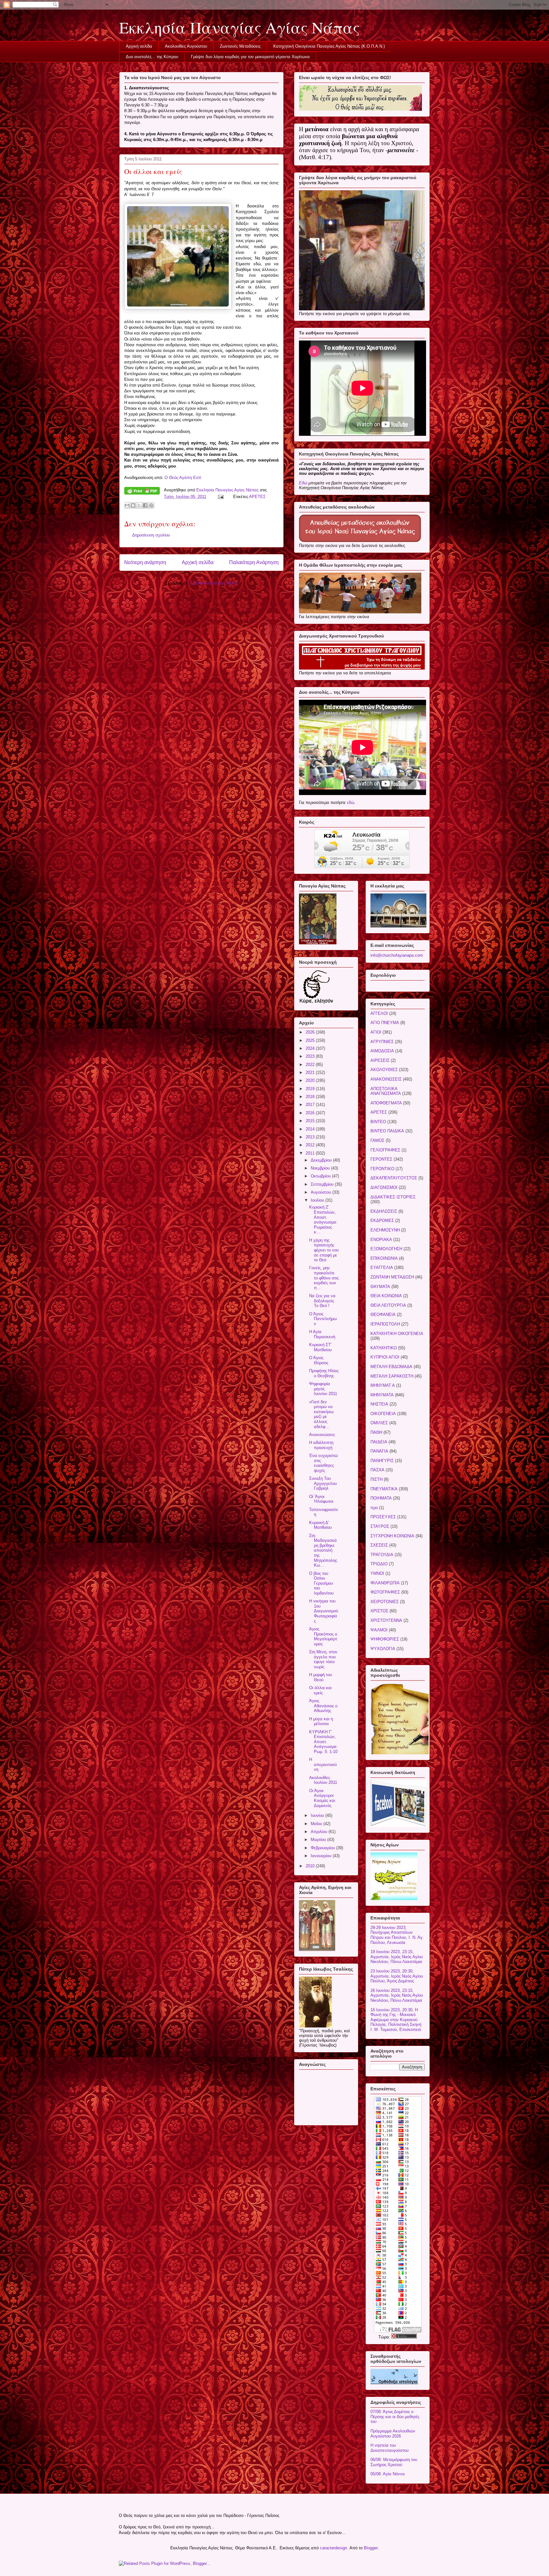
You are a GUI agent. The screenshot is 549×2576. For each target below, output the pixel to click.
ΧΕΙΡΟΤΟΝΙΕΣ (385, 1602)
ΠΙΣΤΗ (376, 1479)
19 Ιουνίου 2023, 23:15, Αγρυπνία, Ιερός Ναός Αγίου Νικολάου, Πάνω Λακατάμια (397, 1957)
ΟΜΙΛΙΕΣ (379, 1423)
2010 (311, 1866)
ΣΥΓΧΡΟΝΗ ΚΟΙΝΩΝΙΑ (392, 1536)
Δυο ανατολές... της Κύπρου (152, 57)
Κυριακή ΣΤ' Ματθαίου (320, 1347)
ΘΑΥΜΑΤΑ (380, 1287)
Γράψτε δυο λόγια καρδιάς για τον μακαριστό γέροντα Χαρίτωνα (250, 57)
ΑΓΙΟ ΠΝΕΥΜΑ (385, 1023)
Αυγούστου (322, 1192)
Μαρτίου (319, 1840)
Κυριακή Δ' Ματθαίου (320, 1525)
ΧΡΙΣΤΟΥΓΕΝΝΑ (386, 1620)
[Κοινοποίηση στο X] (139, 505)
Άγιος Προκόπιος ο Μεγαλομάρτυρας (323, 1636)
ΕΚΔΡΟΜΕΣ (382, 1221)
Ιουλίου (318, 1200)
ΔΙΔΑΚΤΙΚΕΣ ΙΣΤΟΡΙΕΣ (393, 1197)
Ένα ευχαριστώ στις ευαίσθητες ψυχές (323, 1463)
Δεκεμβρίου (322, 1160)
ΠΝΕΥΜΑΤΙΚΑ (384, 1489)
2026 (311, 1032)
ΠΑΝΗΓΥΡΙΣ (382, 1461)
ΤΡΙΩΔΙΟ (379, 1564)
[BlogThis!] (133, 505)
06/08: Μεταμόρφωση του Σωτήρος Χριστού (394, 2462)
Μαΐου (317, 1824)
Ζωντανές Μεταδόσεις (240, 46)
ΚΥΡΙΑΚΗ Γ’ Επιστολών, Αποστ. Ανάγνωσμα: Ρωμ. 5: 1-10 (323, 1742)
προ (374, 1508)
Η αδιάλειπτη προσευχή (321, 1445)
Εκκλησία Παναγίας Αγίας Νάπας (239, 27)
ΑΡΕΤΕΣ (257, 497)
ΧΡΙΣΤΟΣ (379, 1611)
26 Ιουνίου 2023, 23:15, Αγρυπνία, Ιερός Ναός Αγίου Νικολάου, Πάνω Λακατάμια (397, 1995)
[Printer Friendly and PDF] (142, 492)
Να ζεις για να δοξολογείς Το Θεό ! (322, 1301)
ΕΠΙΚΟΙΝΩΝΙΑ (384, 1258)
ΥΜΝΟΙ (377, 1573)
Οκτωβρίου (321, 1176)
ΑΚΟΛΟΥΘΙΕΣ (384, 1070)
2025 (311, 1040)
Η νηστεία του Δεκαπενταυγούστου (390, 2448)
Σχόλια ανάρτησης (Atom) (214, 583)
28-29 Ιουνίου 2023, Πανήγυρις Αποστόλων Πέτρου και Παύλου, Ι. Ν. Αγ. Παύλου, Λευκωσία (397, 1935)
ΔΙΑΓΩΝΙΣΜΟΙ (384, 1187)
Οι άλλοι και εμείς (320, 1690)
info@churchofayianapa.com (397, 955)
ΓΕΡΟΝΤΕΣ (381, 1159)
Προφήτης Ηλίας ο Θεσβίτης (324, 1373)
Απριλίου (320, 1832)
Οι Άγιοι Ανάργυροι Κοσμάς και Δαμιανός (322, 1798)
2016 (311, 1113)
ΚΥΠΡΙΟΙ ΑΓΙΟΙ (385, 1357)
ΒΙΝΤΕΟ (378, 1122)
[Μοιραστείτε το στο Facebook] (145, 505)
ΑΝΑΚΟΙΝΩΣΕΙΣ (386, 1079)
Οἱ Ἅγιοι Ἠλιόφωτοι (321, 1499)
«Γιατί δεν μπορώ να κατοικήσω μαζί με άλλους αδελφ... (321, 1414)
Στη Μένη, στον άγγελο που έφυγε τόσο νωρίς (323, 1659)
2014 (311, 1129)
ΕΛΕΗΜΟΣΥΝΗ (385, 1230)
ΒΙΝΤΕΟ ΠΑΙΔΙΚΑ (387, 1131)
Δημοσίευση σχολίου (151, 535)
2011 (311, 1153)
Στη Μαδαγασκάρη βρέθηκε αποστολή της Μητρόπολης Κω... (323, 1551)
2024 (311, 1048)
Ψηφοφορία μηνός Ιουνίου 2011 (323, 1389)
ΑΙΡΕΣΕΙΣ (380, 1060)
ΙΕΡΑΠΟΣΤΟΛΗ (385, 1324)
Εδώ (303, 483)
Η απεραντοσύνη (323, 1764)
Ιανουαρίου (322, 1856)
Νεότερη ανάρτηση (145, 562)
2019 (311, 1089)
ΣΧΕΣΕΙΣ (379, 1545)
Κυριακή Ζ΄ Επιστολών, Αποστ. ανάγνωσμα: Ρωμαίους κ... (323, 1220)
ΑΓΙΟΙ (376, 1032)
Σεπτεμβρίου (323, 1184)
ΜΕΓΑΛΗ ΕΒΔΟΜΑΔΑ (391, 1367)
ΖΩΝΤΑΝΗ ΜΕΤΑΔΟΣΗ (392, 1277)
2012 (311, 1145)
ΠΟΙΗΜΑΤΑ (381, 1498)
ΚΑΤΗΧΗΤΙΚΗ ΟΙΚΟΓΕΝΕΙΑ (397, 1334)
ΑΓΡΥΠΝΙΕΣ (382, 1042)
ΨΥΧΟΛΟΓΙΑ (383, 1649)
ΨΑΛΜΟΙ (379, 1630)
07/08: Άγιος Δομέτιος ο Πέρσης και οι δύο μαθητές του (395, 2417)
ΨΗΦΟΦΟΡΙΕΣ (385, 1639)
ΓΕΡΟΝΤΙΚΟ (382, 1169)
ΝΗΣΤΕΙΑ (379, 1404)
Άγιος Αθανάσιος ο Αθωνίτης (323, 1706)
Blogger (371, 2548)
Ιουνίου (318, 1815)
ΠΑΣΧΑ (377, 1470)
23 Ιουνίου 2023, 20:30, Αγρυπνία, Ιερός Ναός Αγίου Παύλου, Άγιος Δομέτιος (397, 1976)
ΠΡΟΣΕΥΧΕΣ (383, 1517)
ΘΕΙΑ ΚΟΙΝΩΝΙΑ (386, 1296)
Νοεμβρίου (321, 1168)
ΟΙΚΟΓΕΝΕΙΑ (383, 1414)
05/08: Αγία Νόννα (388, 2474)
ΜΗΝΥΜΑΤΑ (382, 1395)
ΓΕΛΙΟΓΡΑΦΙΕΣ (385, 1150)
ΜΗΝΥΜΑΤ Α (383, 1385)
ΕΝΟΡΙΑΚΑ (381, 1240)
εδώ (351, 802)
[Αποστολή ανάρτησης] (220, 497)
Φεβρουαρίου (323, 1848)
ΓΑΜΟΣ (377, 1140)
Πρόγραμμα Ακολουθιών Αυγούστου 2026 (393, 2434)
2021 (311, 1072)
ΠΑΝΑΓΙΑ (379, 1451)
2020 (311, 1080)
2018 (311, 1097)
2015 (311, 1121)
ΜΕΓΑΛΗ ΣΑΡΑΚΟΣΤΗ (392, 1376)
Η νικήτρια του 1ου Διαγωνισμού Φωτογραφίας (324, 1611)
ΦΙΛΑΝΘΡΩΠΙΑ (385, 1583)
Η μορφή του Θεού (321, 1677)
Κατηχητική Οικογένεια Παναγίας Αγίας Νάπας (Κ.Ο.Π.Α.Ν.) (329, 46)
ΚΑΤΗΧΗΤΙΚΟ (384, 1348)
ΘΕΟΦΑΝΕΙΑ (383, 1315)
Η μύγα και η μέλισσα (321, 1721)
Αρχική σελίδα (139, 46)
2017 (311, 1105)
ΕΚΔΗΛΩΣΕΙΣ (384, 1211)
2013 (311, 1137)
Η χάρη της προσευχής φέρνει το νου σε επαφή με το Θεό (324, 1250)
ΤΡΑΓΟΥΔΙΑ (382, 1555)
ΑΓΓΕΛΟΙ (379, 1013)
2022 (311, 1065)
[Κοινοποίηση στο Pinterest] (151, 505)
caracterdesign (333, 2548)
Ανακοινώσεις (322, 1435)
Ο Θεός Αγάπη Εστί (183, 478)
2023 (311, 1056)
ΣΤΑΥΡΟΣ (380, 1526)
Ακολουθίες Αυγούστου (186, 46)
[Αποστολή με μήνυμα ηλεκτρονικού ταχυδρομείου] (127, 505)
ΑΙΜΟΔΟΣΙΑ (382, 1051)
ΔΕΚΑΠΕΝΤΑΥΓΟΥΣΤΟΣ (394, 1178)
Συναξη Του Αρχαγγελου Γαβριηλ (323, 1483)
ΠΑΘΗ (376, 1432)
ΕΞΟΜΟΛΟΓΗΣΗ (386, 1249)
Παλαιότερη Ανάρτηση (254, 562)
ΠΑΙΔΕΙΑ (379, 1442)
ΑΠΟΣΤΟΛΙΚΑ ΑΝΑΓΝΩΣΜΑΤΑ (386, 1091)
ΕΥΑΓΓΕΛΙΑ (382, 1268)
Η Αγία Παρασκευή (322, 1334)
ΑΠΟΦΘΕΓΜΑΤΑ (386, 1103)
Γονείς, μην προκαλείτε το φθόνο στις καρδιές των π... (324, 1278)
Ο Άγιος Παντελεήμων (323, 1319)
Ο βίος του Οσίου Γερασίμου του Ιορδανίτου (321, 1583)
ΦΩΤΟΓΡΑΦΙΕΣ (385, 1592)
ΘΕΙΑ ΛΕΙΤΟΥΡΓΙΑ (388, 1305)
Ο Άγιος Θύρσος (319, 1360)
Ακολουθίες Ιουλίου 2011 (323, 1780)
